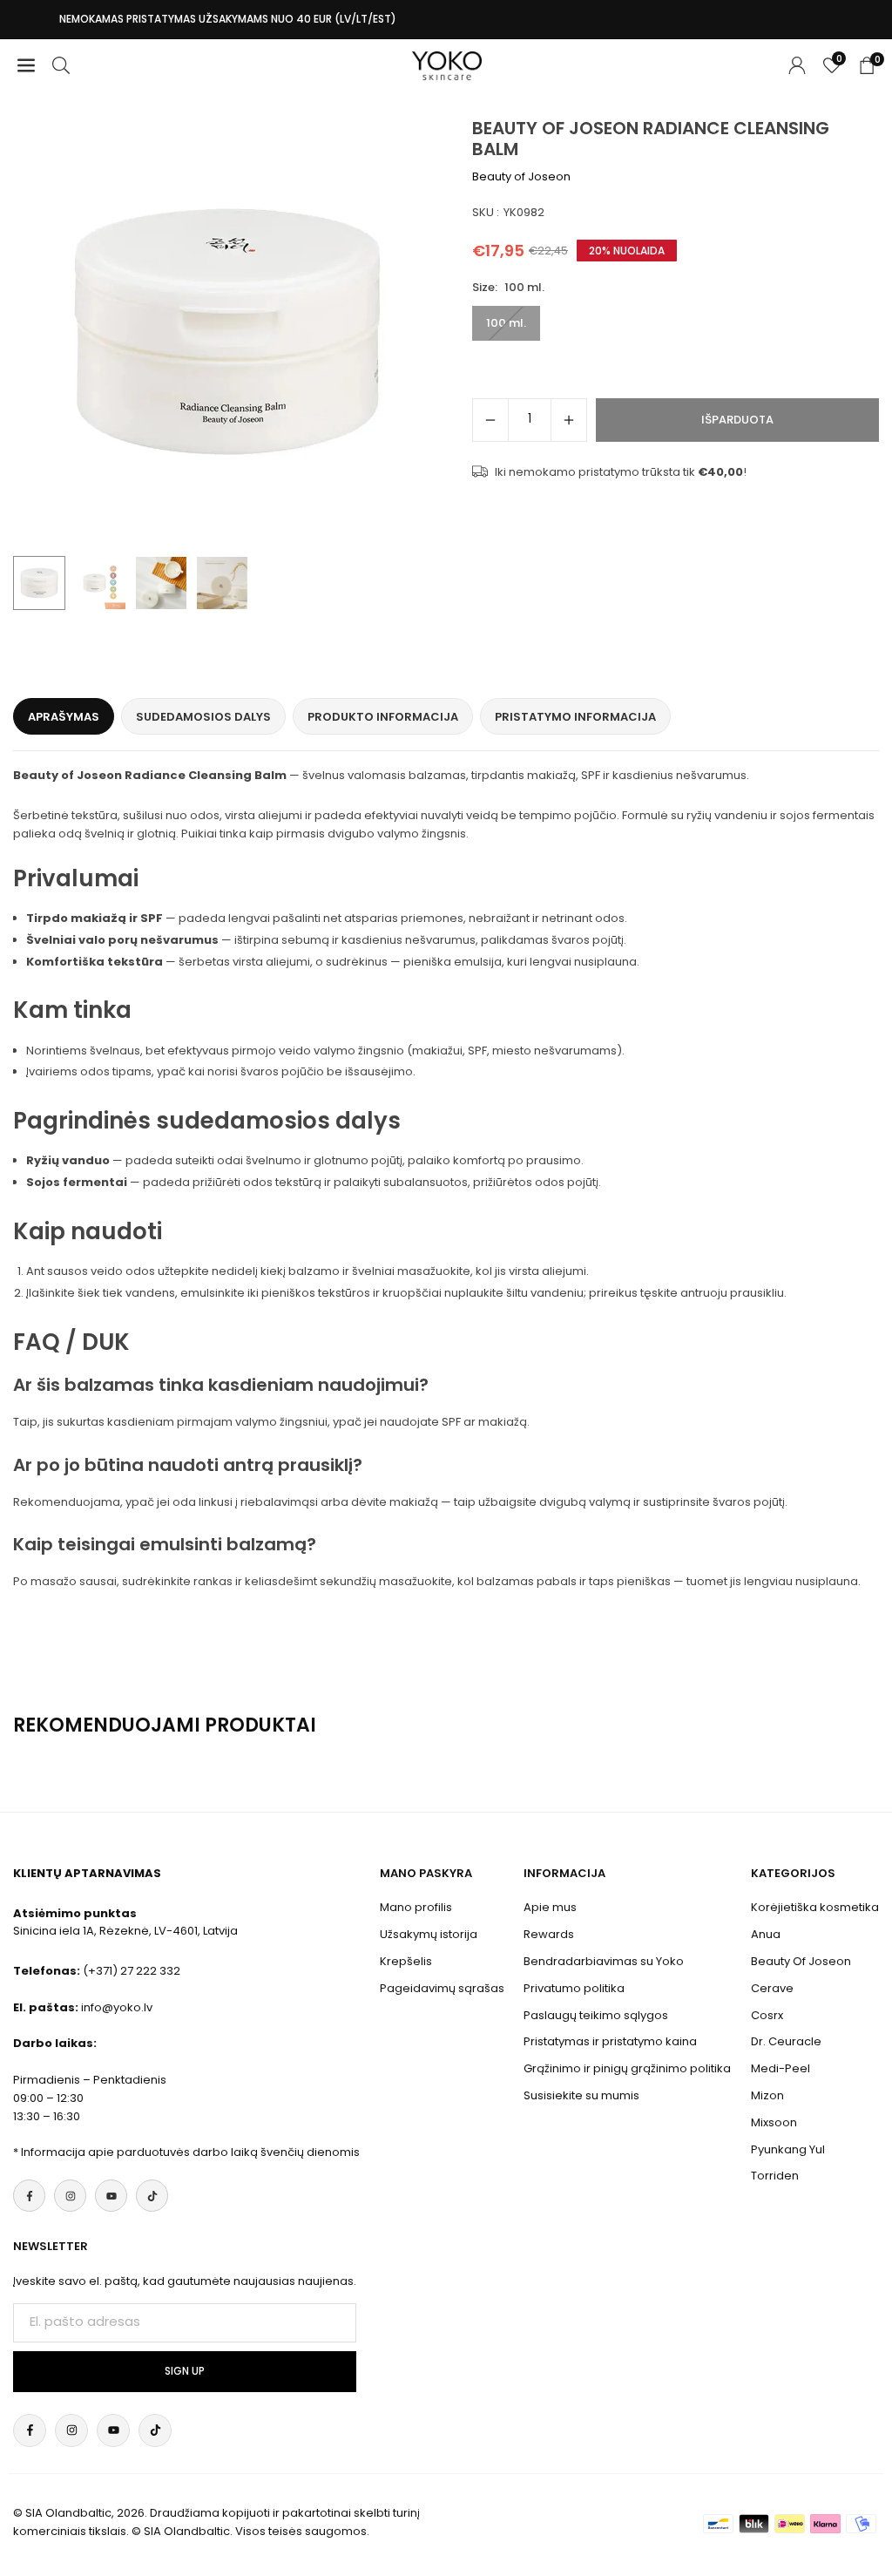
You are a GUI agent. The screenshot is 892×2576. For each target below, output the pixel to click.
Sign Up (185, 2371)
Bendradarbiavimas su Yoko (604, 1961)
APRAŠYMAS (64, 717)
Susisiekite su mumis (581, 2095)
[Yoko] (447, 64)
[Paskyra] (797, 66)
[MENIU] (26, 66)
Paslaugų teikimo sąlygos (596, 2015)
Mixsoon (774, 2122)
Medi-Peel (780, 2068)
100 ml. (506, 323)
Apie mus (550, 1907)
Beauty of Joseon (521, 176)
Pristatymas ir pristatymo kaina (610, 2041)
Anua (766, 1934)
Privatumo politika (574, 1988)
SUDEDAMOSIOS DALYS (203, 717)
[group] (227, 332)
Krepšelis (406, 1961)
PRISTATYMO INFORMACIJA (575, 717)
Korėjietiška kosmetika (815, 1907)
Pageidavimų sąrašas (442, 1988)
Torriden (775, 2176)
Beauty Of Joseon (801, 1961)
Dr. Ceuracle (786, 2041)
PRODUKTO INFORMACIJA (383, 717)
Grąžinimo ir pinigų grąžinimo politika (627, 2068)
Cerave (772, 1988)
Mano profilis (416, 1907)
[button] (411, 333)
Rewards (549, 1934)
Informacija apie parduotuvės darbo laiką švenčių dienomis (190, 2152)
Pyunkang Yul (788, 2149)
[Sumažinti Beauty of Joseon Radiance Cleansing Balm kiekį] (490, 420)
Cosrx (767, 2015)
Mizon (767, 2095)
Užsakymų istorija (429, 1934)
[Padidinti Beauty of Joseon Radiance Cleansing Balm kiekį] (569, 420)
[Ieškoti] (61, 66)
